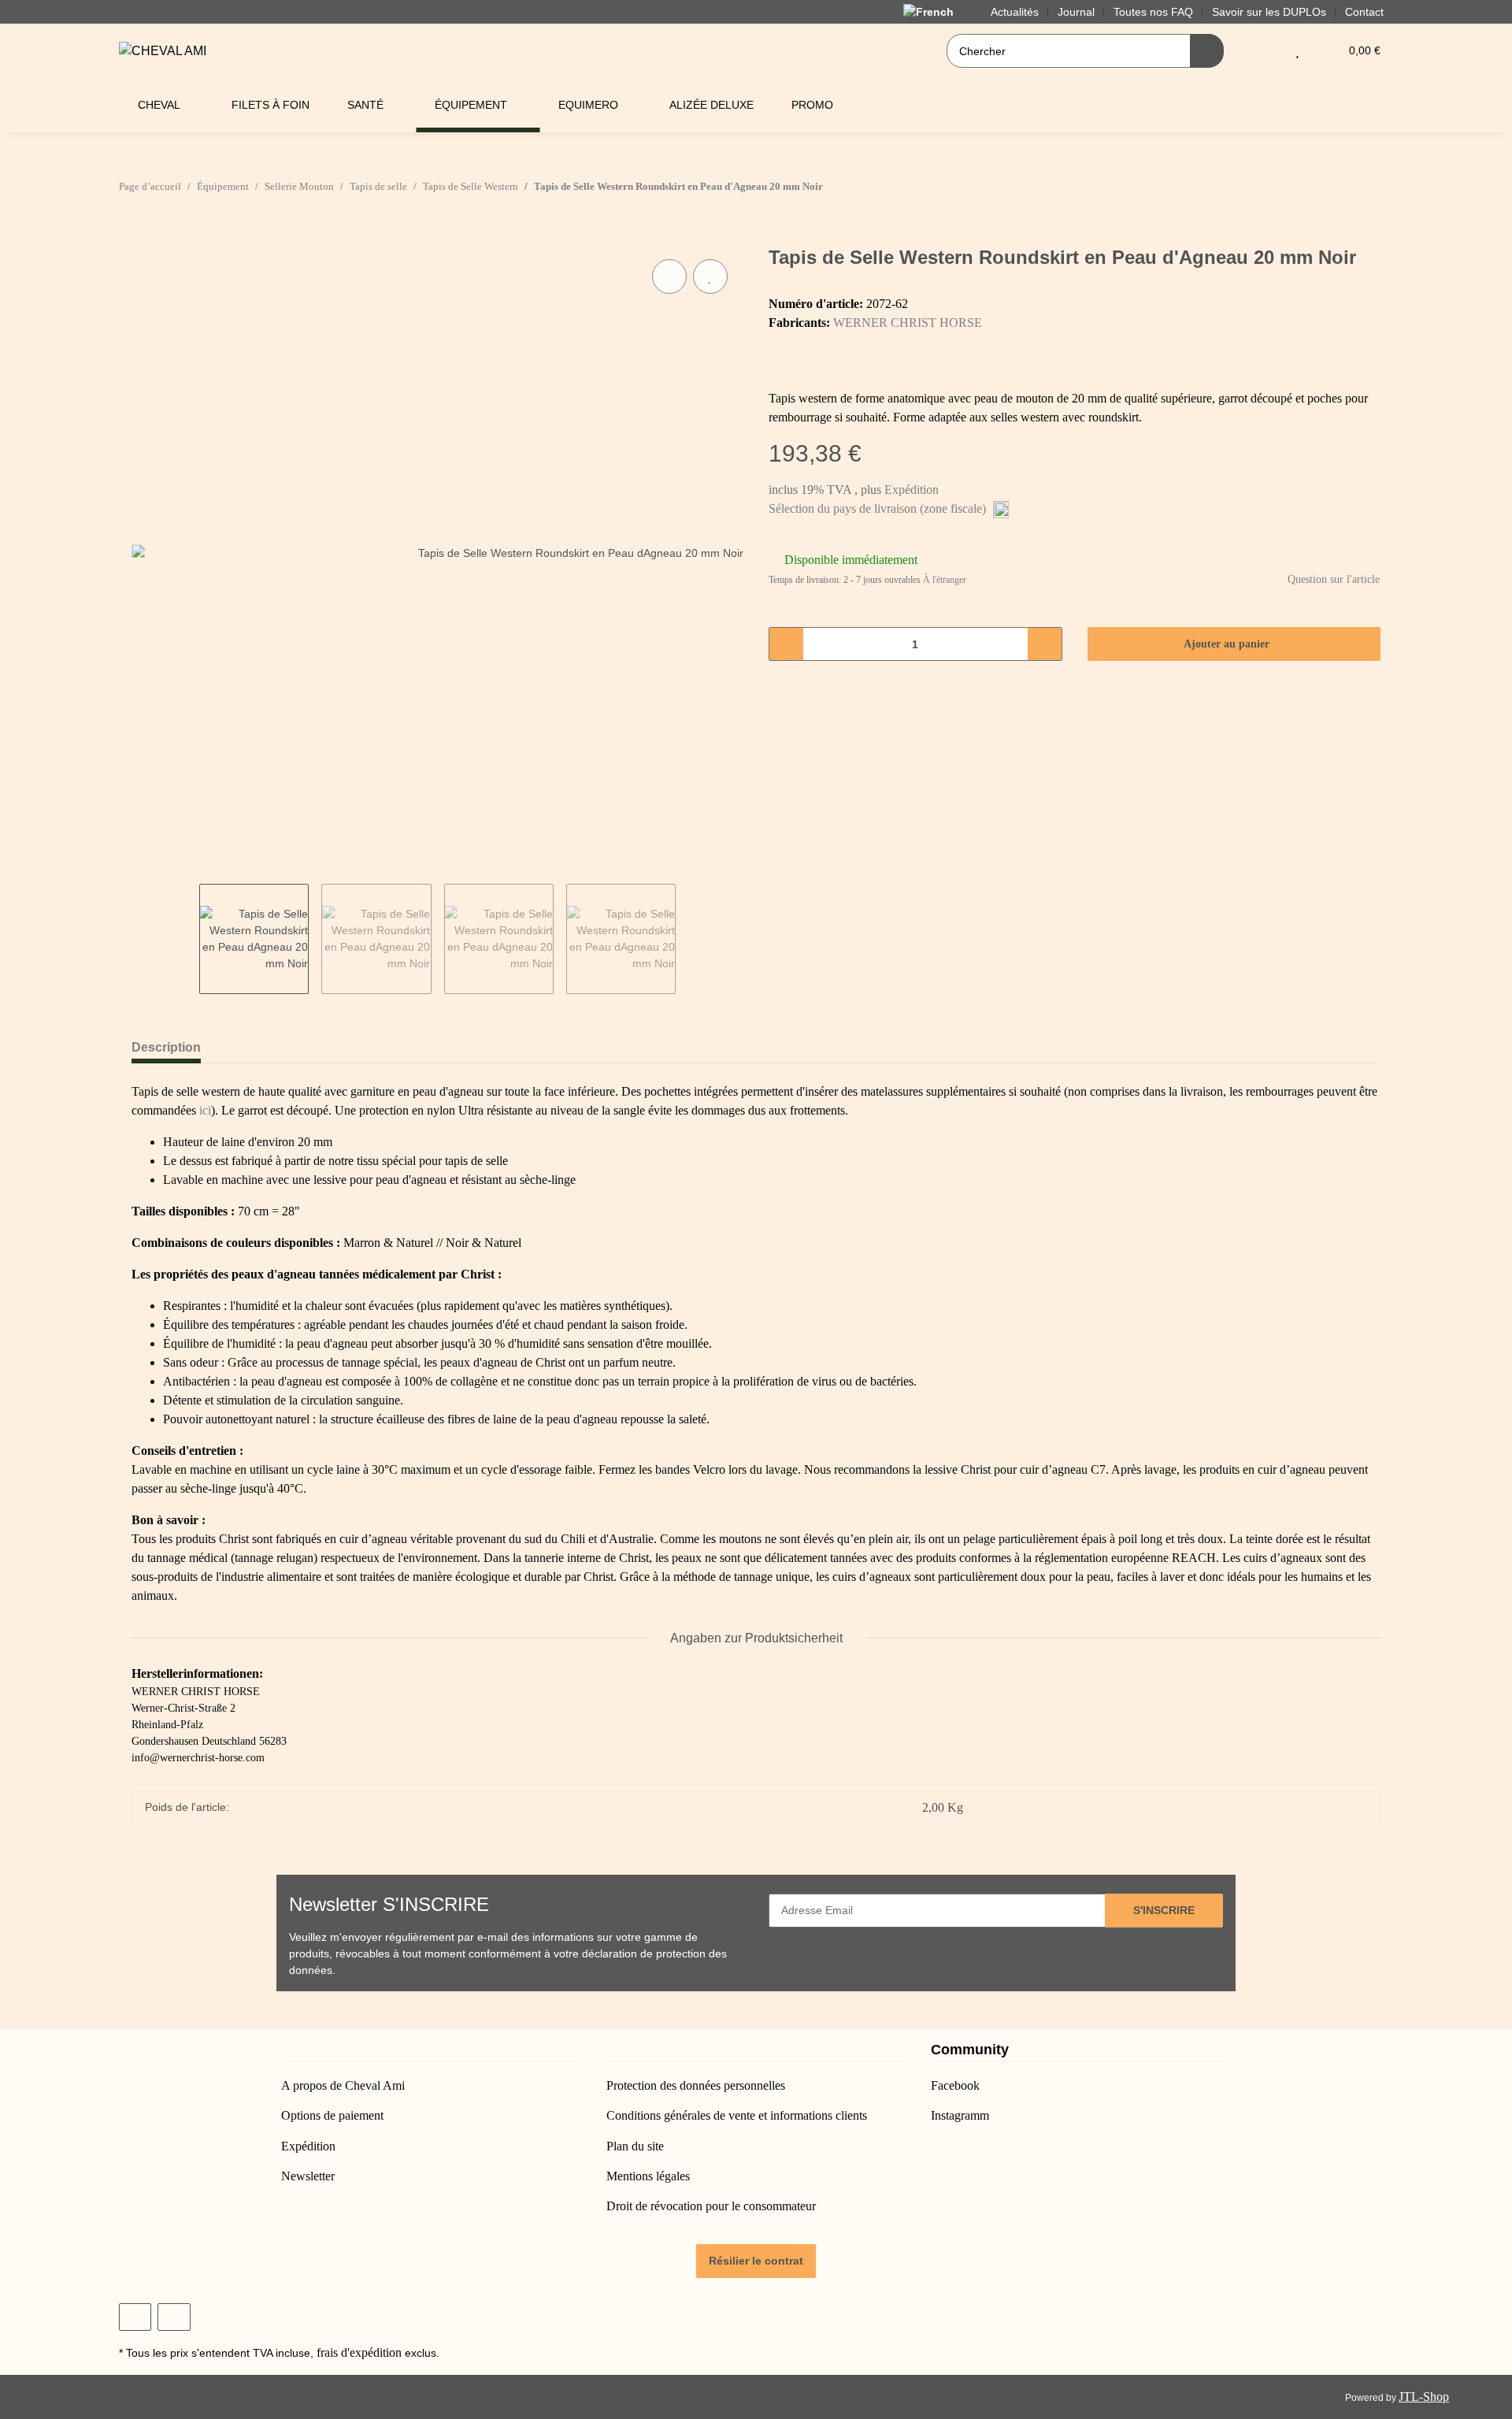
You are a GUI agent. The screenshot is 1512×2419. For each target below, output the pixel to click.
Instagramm (960, 2115)
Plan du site (635, 2146)
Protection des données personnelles (696, 2085)
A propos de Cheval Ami (343, 2085)
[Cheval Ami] (163, 51)
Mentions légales (648, 2176)
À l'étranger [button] (945, 580)
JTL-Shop (1424, 2397)
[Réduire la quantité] (786, 644)
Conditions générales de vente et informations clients (737, 2115)
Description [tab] (166, 1047)
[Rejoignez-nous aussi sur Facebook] (135, 2317)
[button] (1266, 51)
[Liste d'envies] (1297, 51)
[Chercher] (1207, 51)
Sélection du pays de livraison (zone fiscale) (879, 508)
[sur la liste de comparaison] (669, 276)
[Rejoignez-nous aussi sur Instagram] (174, 2317)
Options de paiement (332, 2115)
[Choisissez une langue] (938, 11)
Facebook (955, 2085)
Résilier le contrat (756, 2261)
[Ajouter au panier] (144, 238)
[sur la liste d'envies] (710, 276)
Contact (1364, 12)
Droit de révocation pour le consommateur (711, 2206)
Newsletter (308, 2176)
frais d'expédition (359, 2352)
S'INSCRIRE (1164, 1910)
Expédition (912, 490)
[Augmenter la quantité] (1045, 644)
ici (205, 1110)
